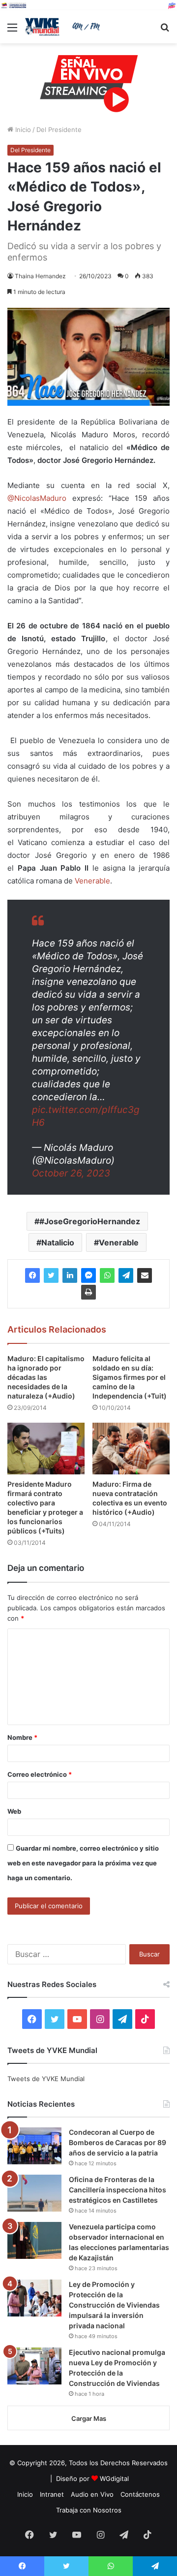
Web (14, 1811)
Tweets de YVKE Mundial (46, 2079)
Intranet (52, 2494)
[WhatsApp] (107, 1275)
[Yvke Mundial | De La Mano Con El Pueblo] (64, 27)
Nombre (22, 1737)
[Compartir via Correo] (145, 1275)
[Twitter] (51, 1275)
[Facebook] (32, 1275)
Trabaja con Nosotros (89, 2510)
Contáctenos (140, 2494)
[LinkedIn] (70, 1275)
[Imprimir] (88, 1292)
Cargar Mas (89, 2418)
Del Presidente (59, 130)
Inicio (22, 130)
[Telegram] (126, 1275)
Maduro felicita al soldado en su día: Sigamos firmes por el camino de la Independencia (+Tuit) (130, 1377)
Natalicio (58, 1242)
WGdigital (114, 2478)
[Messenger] (88, 1275)
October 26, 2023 (71, 1173)
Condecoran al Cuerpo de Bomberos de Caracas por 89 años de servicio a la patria (118, 2142)
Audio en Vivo (92, 2494)
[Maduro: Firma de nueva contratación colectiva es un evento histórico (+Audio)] (131, 1449)
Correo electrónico (40, 1774)
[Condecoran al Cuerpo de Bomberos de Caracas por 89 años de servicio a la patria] (34, 2146)
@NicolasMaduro (37, 498)
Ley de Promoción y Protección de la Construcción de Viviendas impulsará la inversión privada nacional (114, 2305)
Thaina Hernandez (40, 276)
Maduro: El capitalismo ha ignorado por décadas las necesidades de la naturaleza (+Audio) (46, 1377)
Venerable (92, 881)
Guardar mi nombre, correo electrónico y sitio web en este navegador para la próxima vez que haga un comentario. (83, 1863)
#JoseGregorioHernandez (90, 1221)
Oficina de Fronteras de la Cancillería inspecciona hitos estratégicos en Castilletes (118, 2190)
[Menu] (12, 31)
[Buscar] (165, 31)
